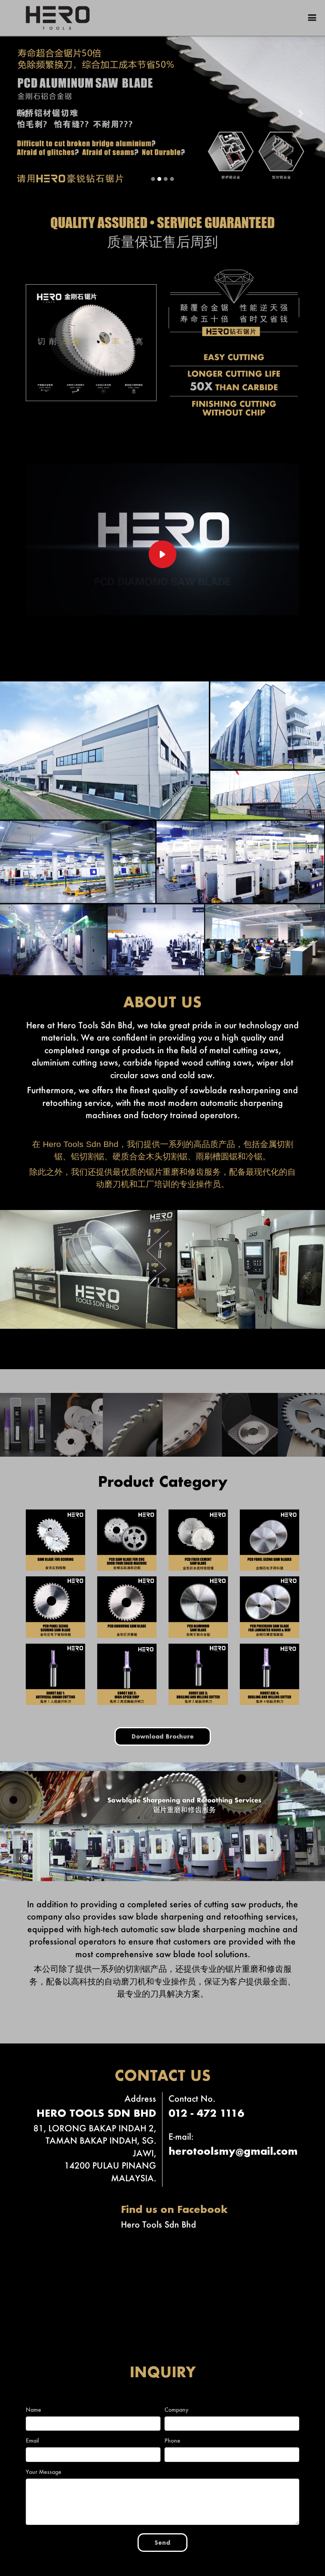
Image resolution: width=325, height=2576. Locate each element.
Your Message (44, 2471)
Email (32, 2440)
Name (33, 2409)
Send (162, 2542)
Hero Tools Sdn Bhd (159, 2223)
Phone (172, 2440)
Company (177, 2409)
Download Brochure (163, 1736)
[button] (24, 113)
